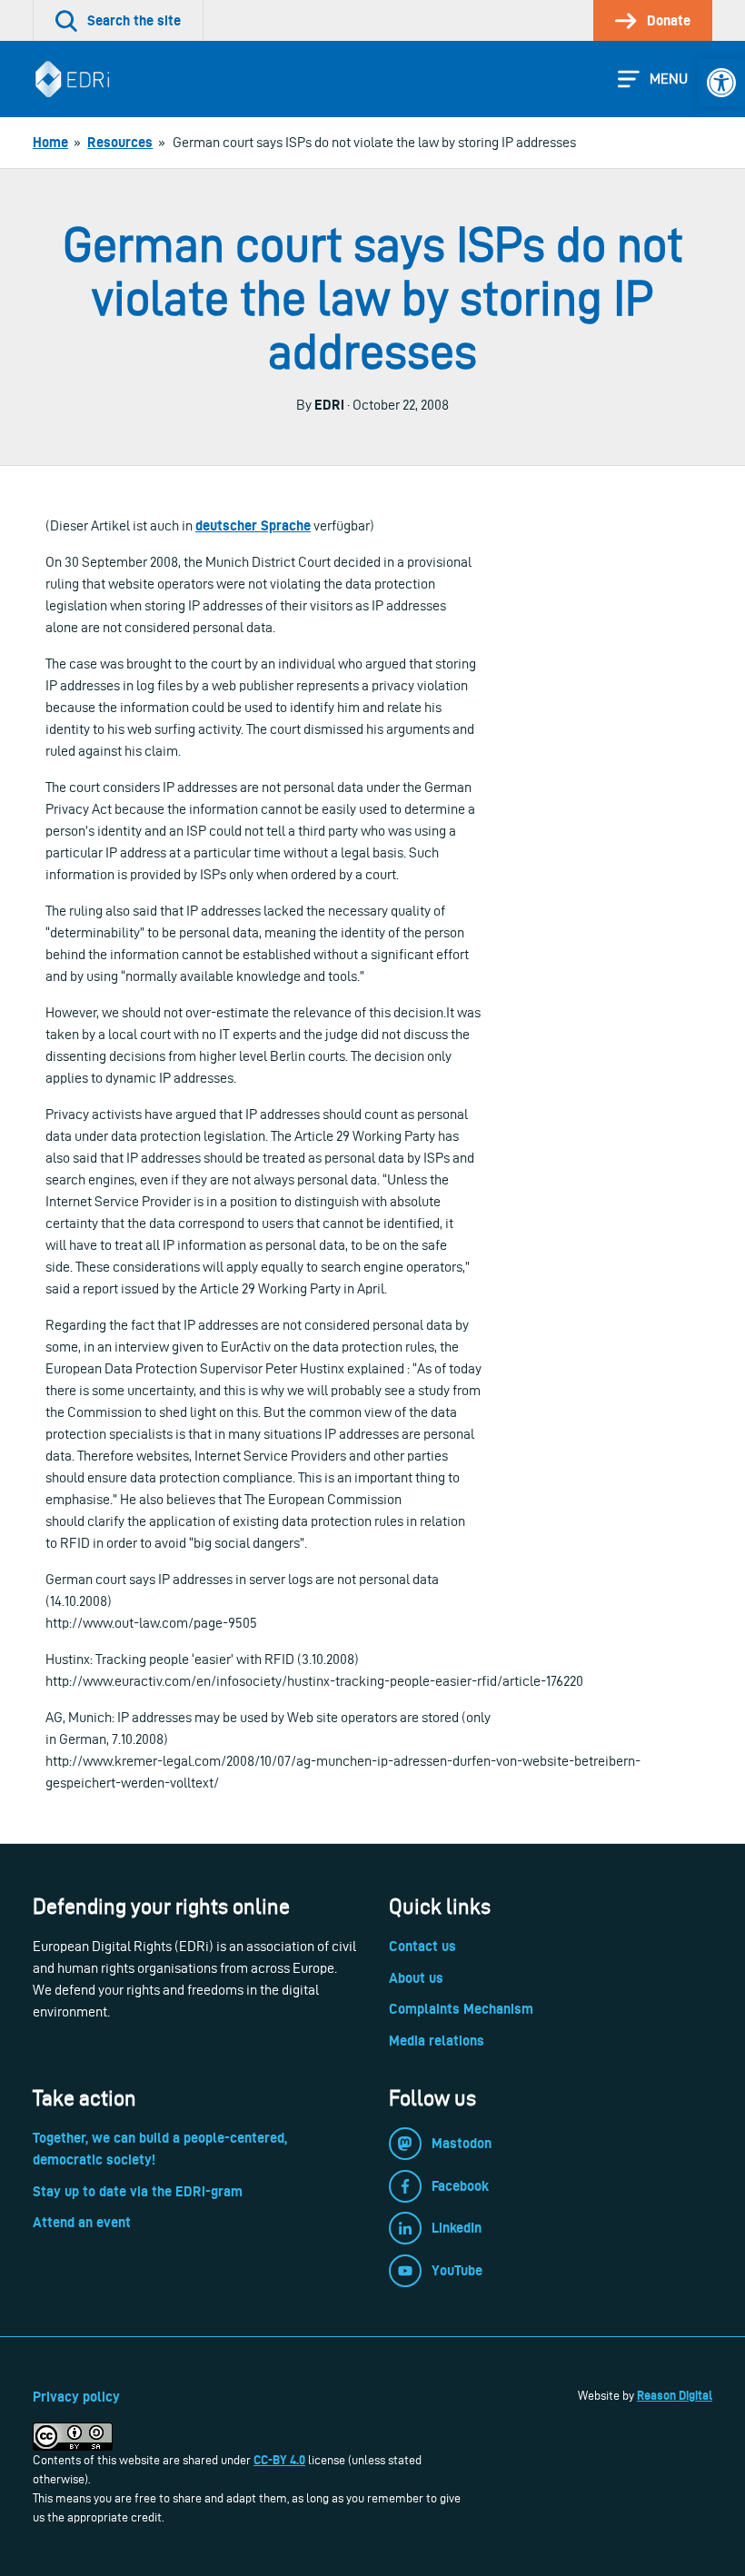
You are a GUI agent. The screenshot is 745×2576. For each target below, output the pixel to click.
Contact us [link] (422, 1946)
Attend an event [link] (82, 2222)
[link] (721, 83)
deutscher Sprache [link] (253, 525)
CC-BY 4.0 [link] (279, 2460)
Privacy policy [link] (76, 2397)
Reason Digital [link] (675, 2395)
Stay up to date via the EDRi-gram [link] (138, 2191)
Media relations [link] (437, 2041)
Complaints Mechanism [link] (461, 2009)
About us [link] (416, 1978)
